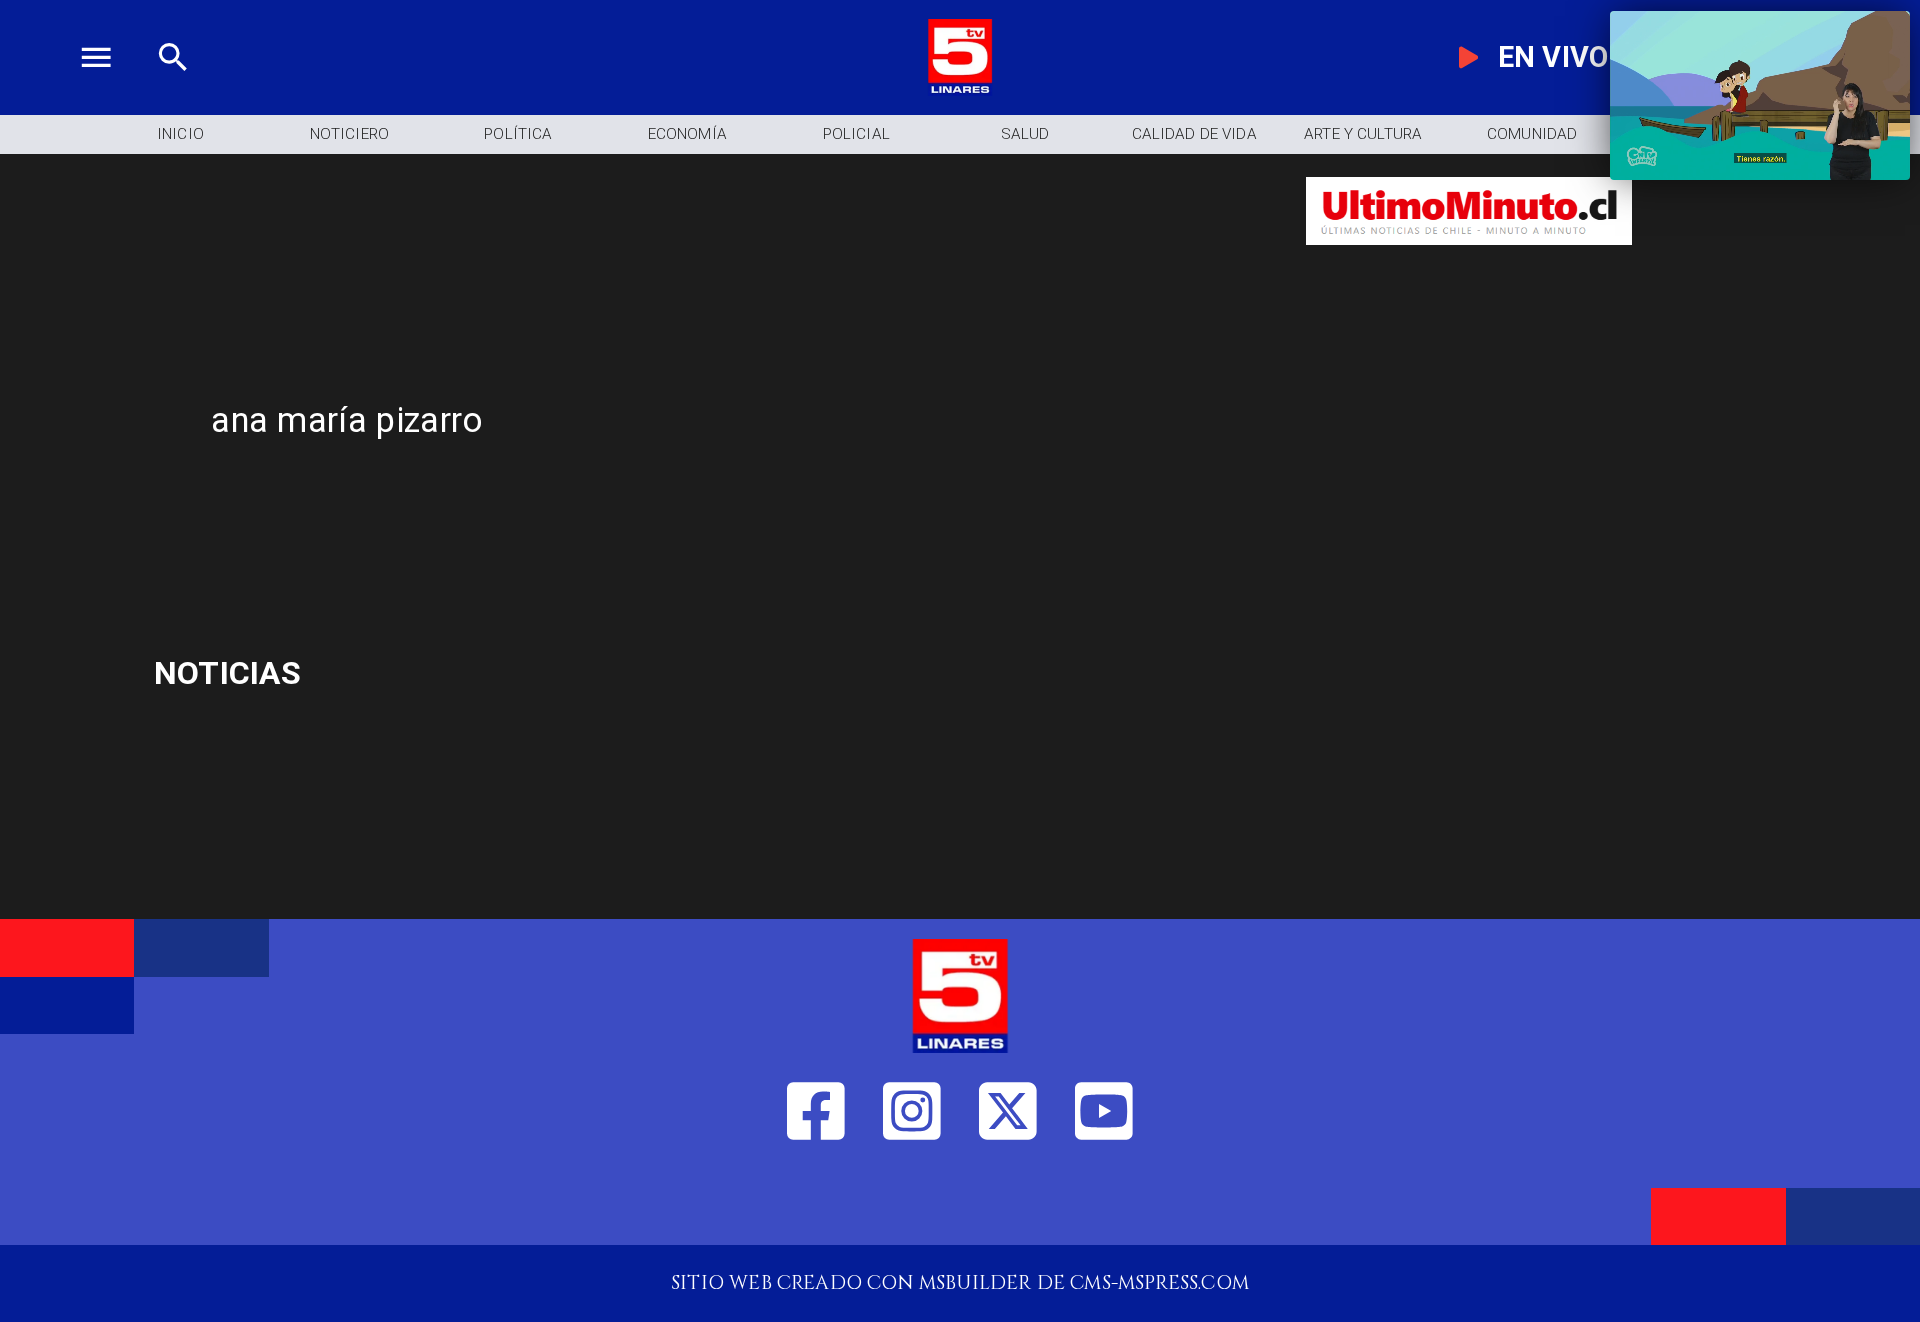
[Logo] (960, 89)
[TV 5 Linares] (173, 89)
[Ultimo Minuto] (1469, 258)
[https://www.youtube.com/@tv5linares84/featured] (1104, 1200)
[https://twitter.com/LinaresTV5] (1008, 1200)
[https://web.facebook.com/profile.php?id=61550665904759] (816, 1200)
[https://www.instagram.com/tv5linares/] (912, 1200)
